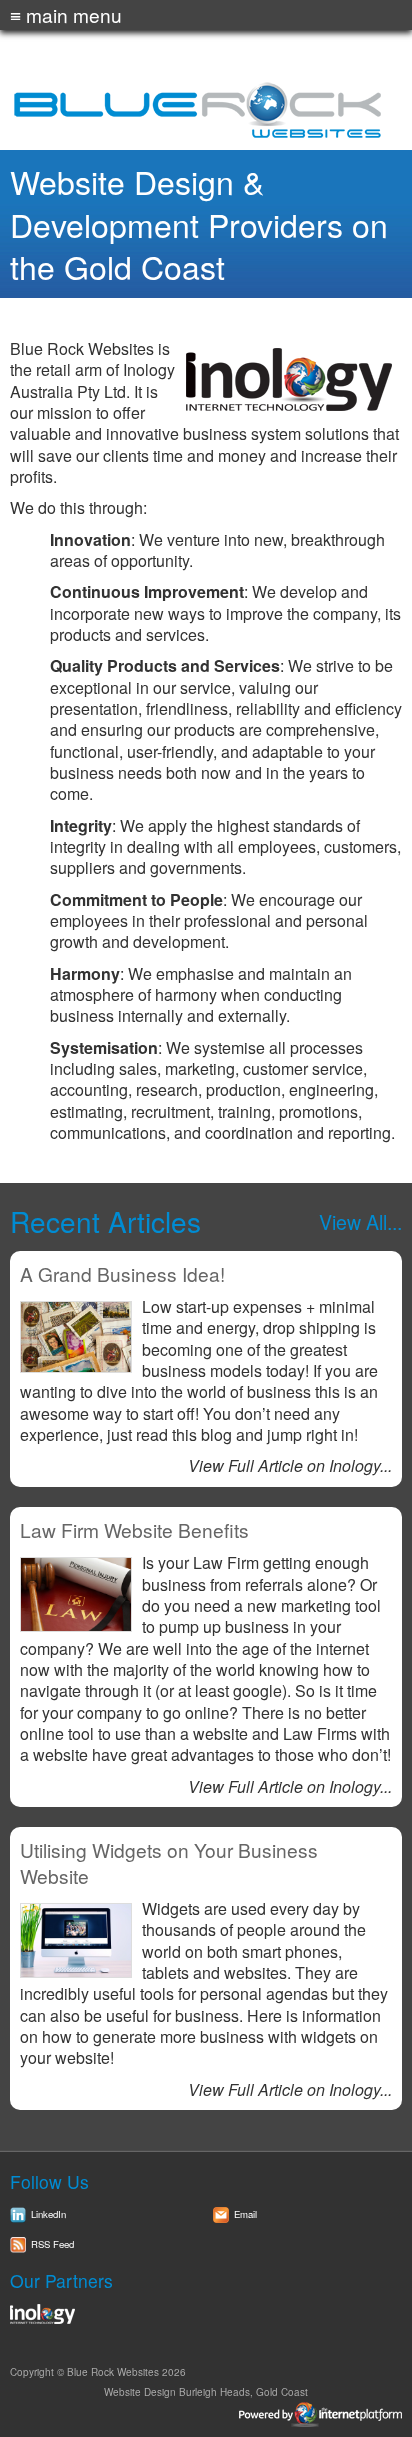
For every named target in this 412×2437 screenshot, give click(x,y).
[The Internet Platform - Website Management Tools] (206, 2414)
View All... (360, 1221)
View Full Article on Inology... (290, 1465)
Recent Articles (105, 1221)
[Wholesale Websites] (206, 2314)
